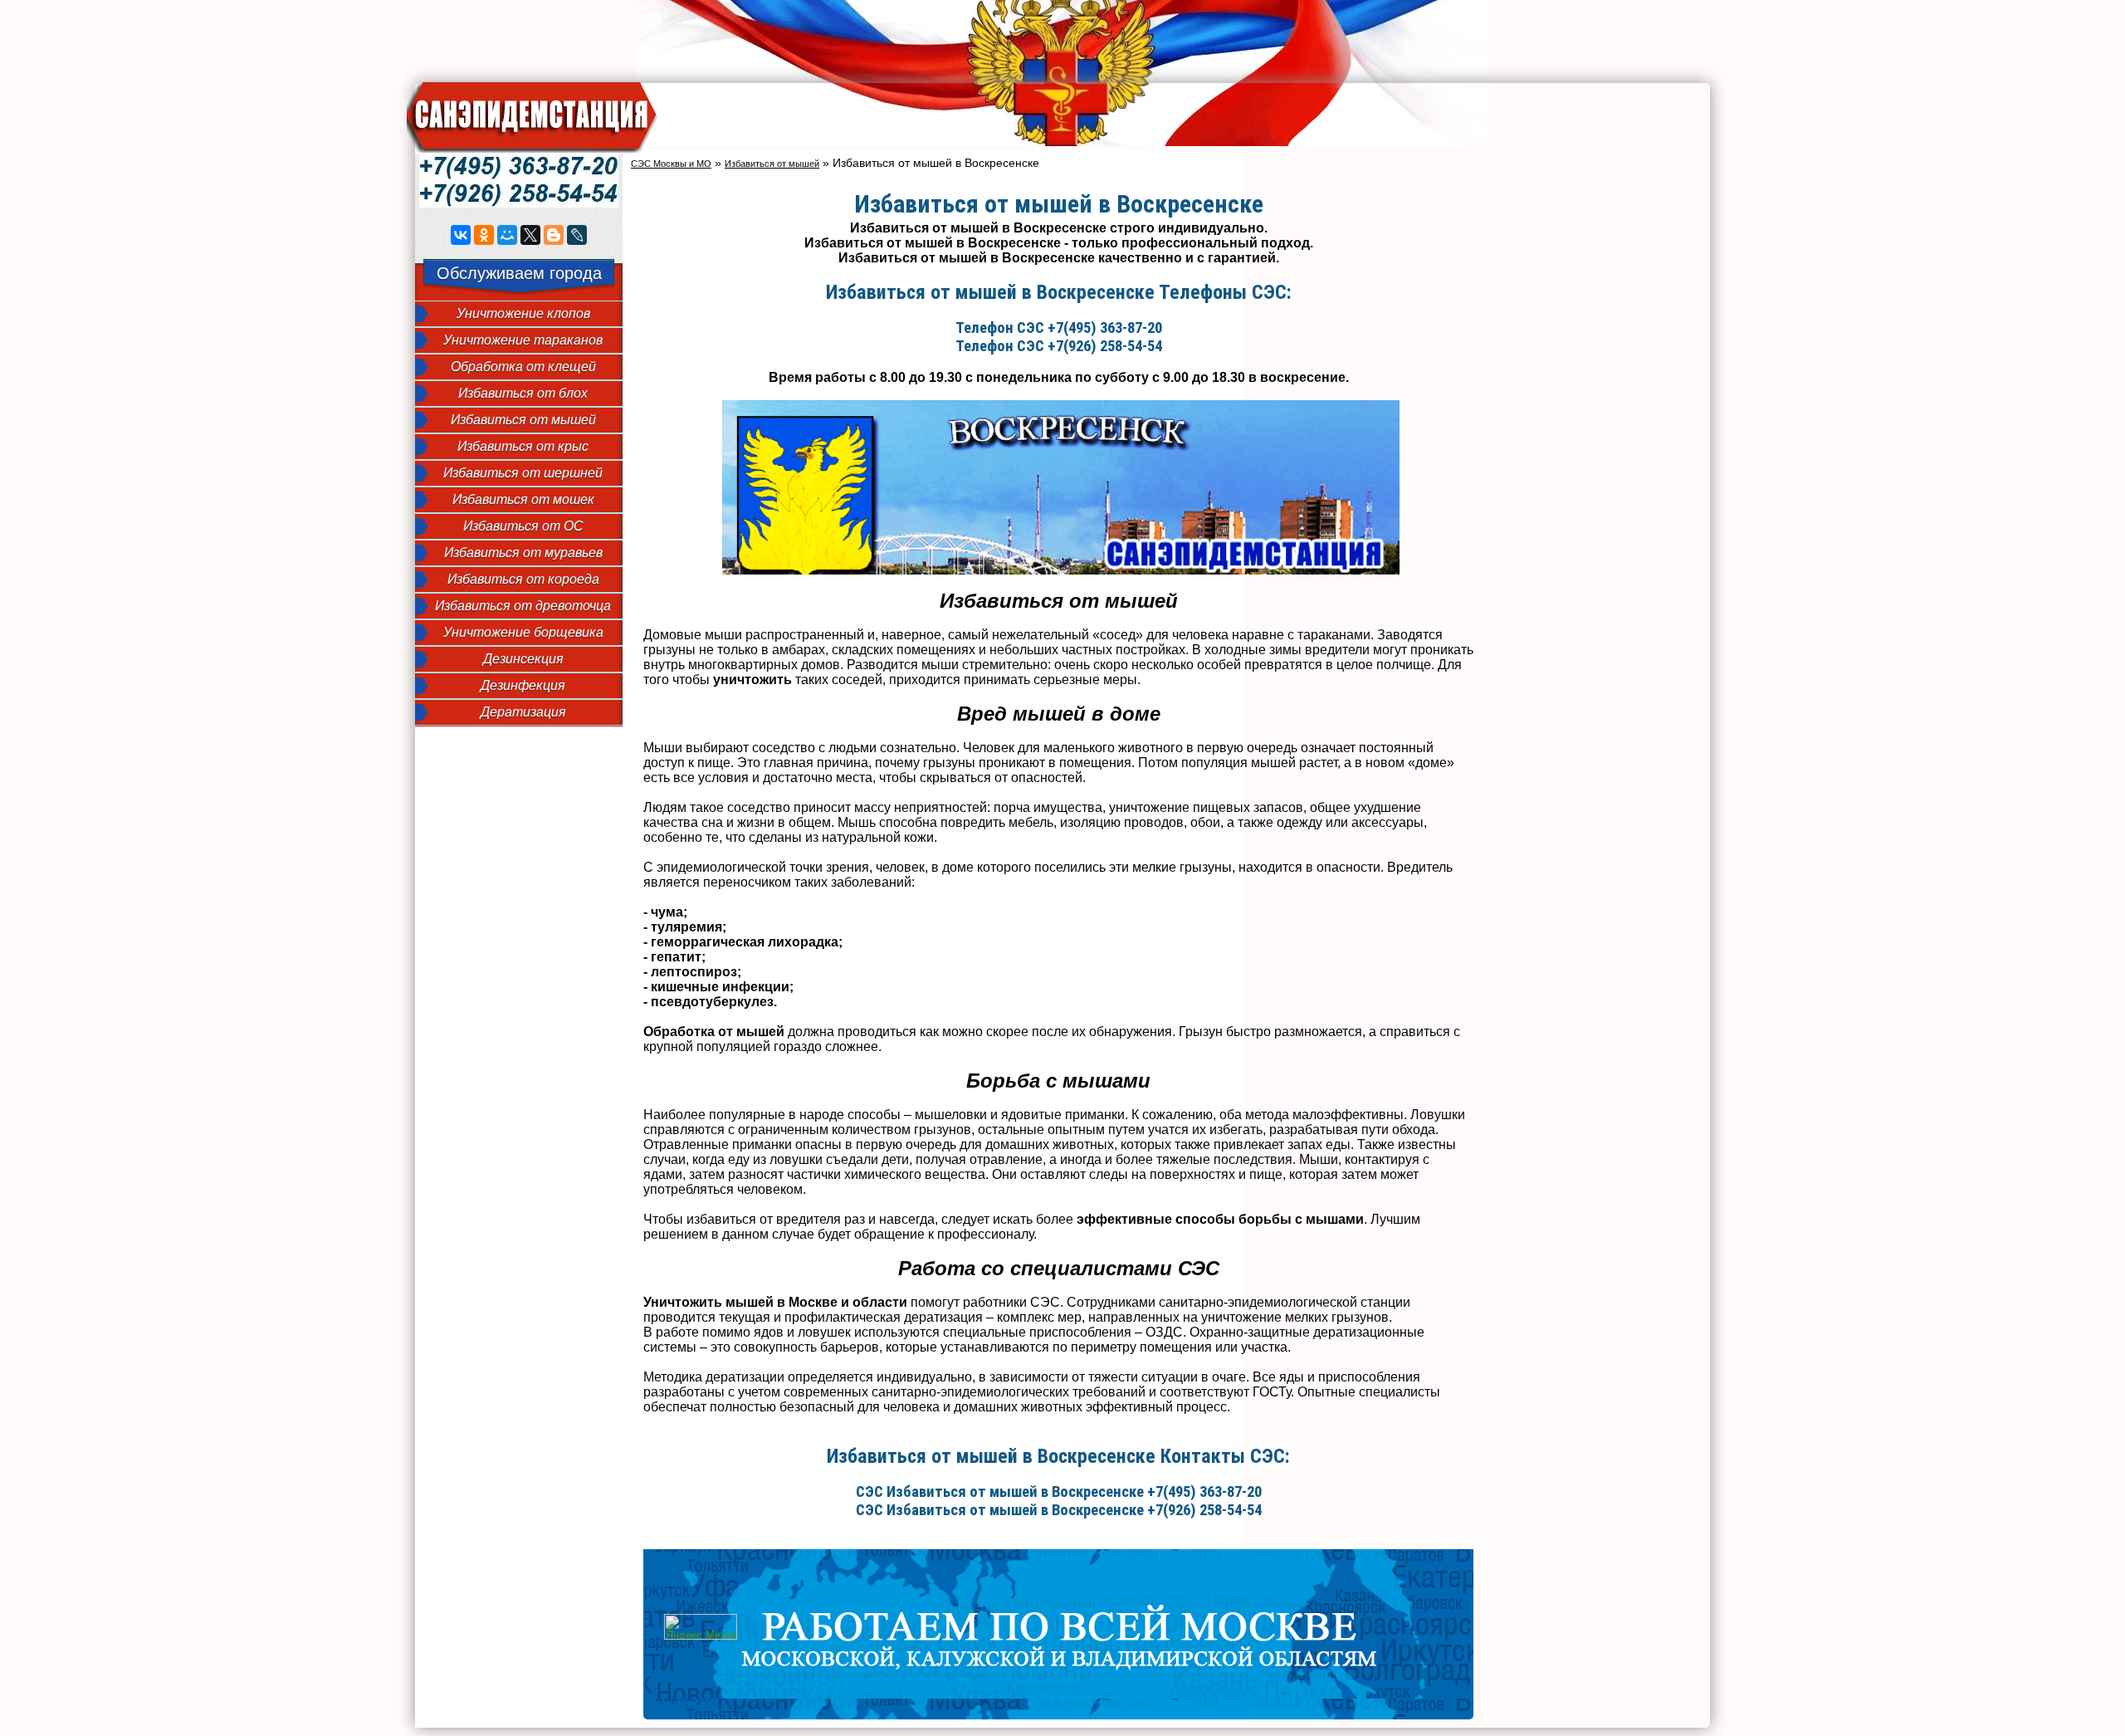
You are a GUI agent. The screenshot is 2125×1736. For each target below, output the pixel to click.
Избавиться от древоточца (523, 606)
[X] (530, 235)
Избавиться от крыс (523, 446)
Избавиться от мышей (523, 420)
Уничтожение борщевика (523, 632)
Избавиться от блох (523, 393)
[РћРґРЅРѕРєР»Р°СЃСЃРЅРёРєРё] (484, 235)
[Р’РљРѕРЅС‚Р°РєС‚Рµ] (461, 235)
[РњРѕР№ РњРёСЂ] (507, 235)
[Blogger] (554, 235)
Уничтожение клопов (523, 313)
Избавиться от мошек (523, 499)
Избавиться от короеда (523, 579)
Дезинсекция (523, 659)
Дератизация (523, 712)
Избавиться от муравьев (523, 553)
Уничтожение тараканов (523, 340)
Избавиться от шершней (523, 473)
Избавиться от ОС (523, 526)
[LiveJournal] (577, 235)
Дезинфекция (523, 685)
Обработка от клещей (523, 367)
